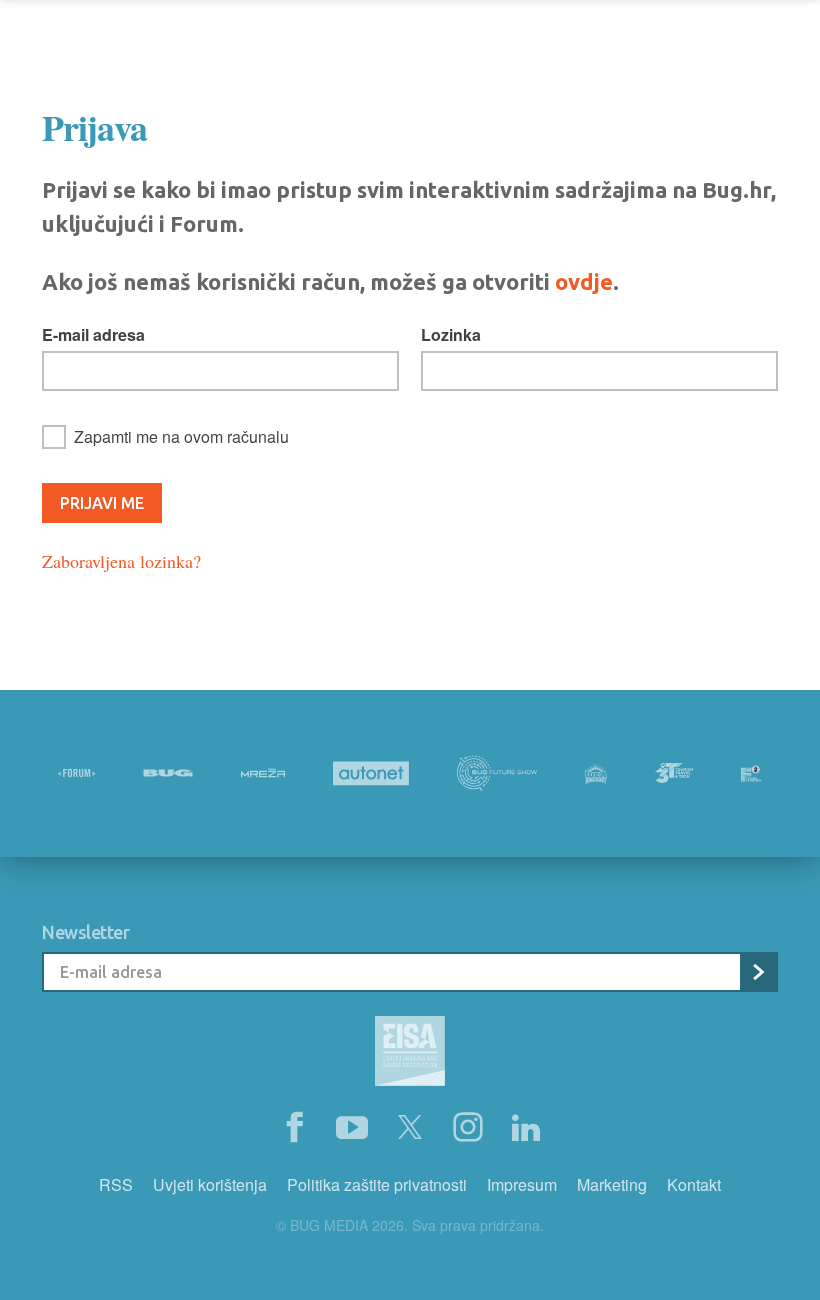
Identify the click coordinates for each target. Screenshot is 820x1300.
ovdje (584, 281)
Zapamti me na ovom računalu (181, 436)
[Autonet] (371, 773)
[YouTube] (352, 1128)
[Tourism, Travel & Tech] (674, 773)
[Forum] (76, 773)
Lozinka (451, 334)
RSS (116, 1184)
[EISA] (410, 1054)
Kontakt (694, 1184)
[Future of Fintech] (751, 773)
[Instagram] (468, 1128)
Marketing (612, 1184)
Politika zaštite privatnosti (377, 1184)
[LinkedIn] (526, 1128)
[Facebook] (294, 1128)
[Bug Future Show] (497, 773)
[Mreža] (263, 773)
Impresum (522, 1184)
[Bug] (168, 773)
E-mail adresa (93, 334)
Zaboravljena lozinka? (121, 561)
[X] (410, 1128)
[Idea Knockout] (596, 773)
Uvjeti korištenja (210, 1184)
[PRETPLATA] (758, 972)
